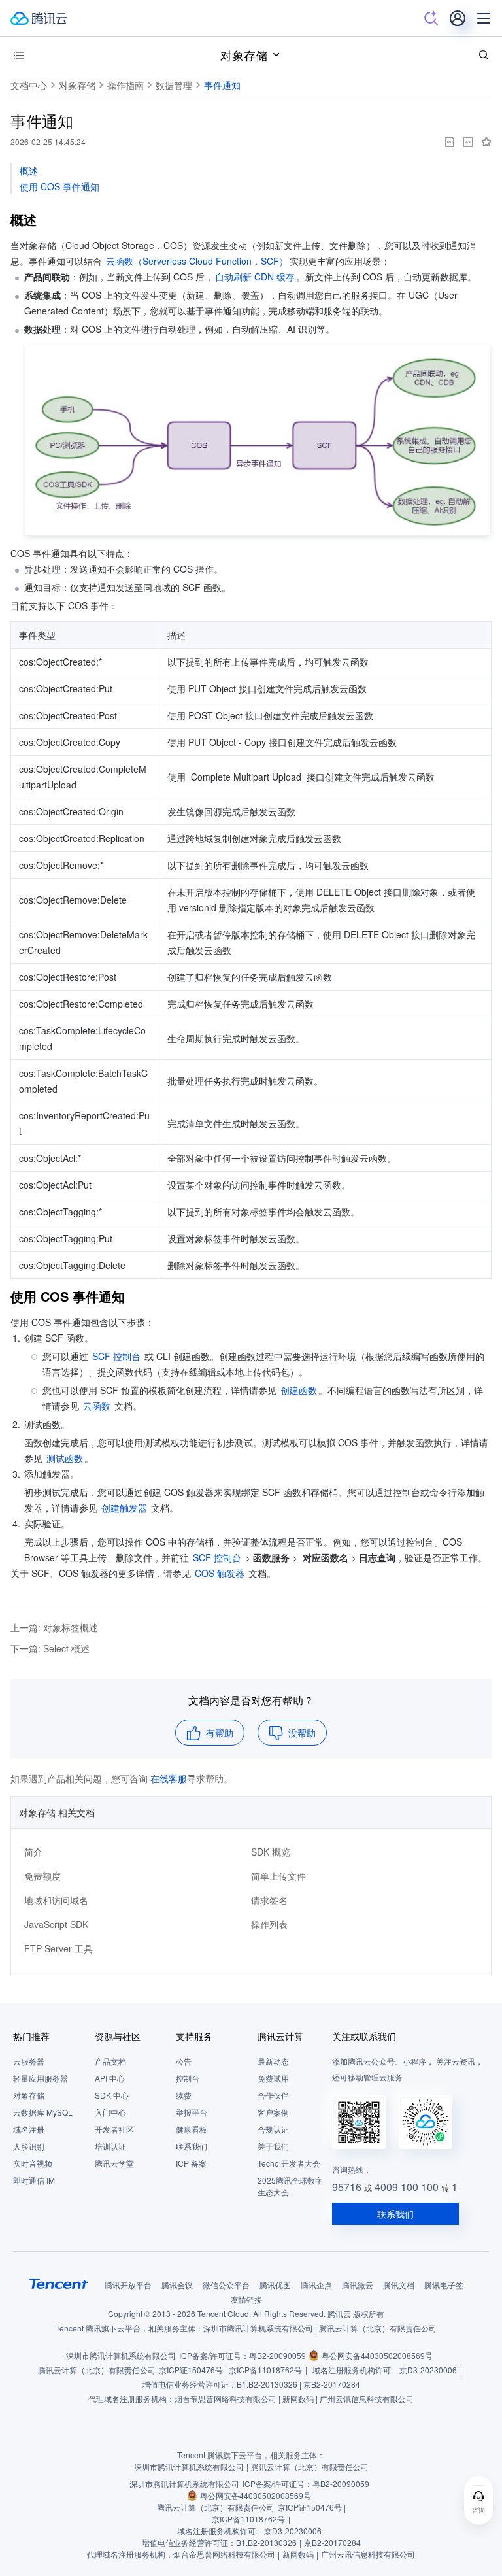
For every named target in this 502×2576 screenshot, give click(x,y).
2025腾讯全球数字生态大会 (290, 2186)
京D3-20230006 (428, 2370)
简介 (33, 1852)
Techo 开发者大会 (289, 2163)
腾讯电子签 (444, 2285)
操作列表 (269, 1924)
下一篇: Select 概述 (50, 1648)
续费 (184, 2095)
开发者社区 (114, 2129)
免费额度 (42, 1876)
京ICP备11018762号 (265, 2370)
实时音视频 (33, 2163)
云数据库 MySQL (43, 2112)
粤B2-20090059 (277, 2355)
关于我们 (273, 2146)
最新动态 (273, 2061)
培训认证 (110, 2146)
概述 (29, 171)
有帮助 (220, 1733)
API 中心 (110, 2078)
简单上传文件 (278, 1876)
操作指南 (125, 85)
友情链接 (246, 2299)
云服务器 (29, 2061)
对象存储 (244, 55)
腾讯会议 (177, 2285)
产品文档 (110, 2061)
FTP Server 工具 (59, 1948)
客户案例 (273, 2112)
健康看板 (192, 2129)
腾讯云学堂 (114, 2163)
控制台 (188, 2078)
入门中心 (110, 2112)
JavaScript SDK (56, 1924)
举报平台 (192, 2112)
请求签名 (269, 1900)
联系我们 (192, 2146)
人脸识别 (29, 2146)
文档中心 (29, 85)
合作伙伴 (273, 2095)
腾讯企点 (316, 2285)
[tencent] (59, 2284)
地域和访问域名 (56, 1900)
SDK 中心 (112, 2095)
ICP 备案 (191, 2163)
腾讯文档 (399, 2285)
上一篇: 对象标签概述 (54, 1627)
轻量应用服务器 (41, 2078)
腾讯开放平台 (128, 2285)
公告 (184, 2061)
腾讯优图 (275, 2285)
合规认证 (273, 2129)
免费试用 (273, 2078)
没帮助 (302, 1733)
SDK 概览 (271, 1852)
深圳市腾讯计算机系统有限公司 (121, 2355)
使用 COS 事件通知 (59, 186)
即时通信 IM (34, 2180)
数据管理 (174, 85)
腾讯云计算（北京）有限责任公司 (97, 2370)
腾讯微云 (358, 2285)
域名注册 (29, 2129)
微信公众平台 (226, 2285)
